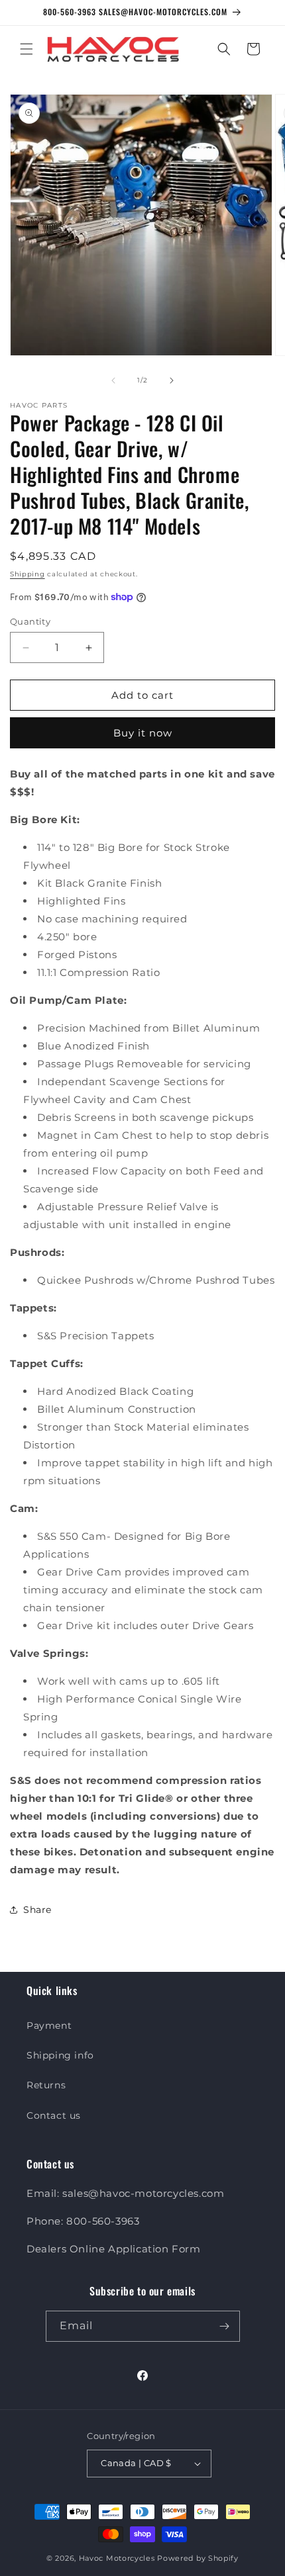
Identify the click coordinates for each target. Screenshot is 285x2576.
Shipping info (60, 2055)
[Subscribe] (225, 2326)
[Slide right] (172, 380)
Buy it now (143, 733)
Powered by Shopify (198, 2558)
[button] (27, 49)
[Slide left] (113, 380)
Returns (46, 2085)
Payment (49, 2025)
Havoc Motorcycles (117, 2558)
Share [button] (37, 1910)
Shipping (28, 574)
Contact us (54, 2115)
